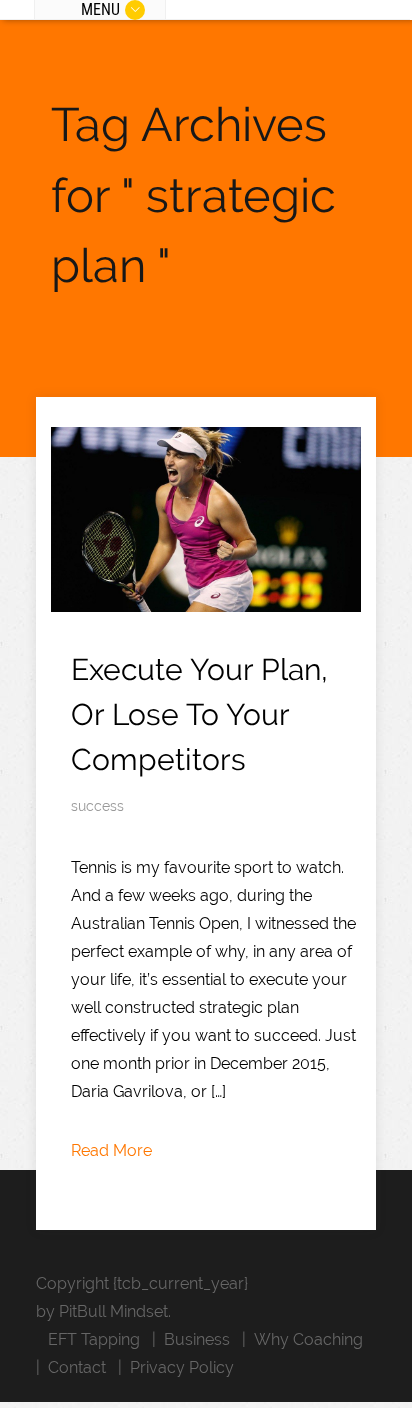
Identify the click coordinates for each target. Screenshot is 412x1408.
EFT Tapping (94, 1339)
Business (197, 1339)
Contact (77, 1367)
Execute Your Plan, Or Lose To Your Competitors (199, 714)
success (97, 806)
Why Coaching (308, 1339)
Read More (111, 1150)
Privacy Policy (182, 1367)
